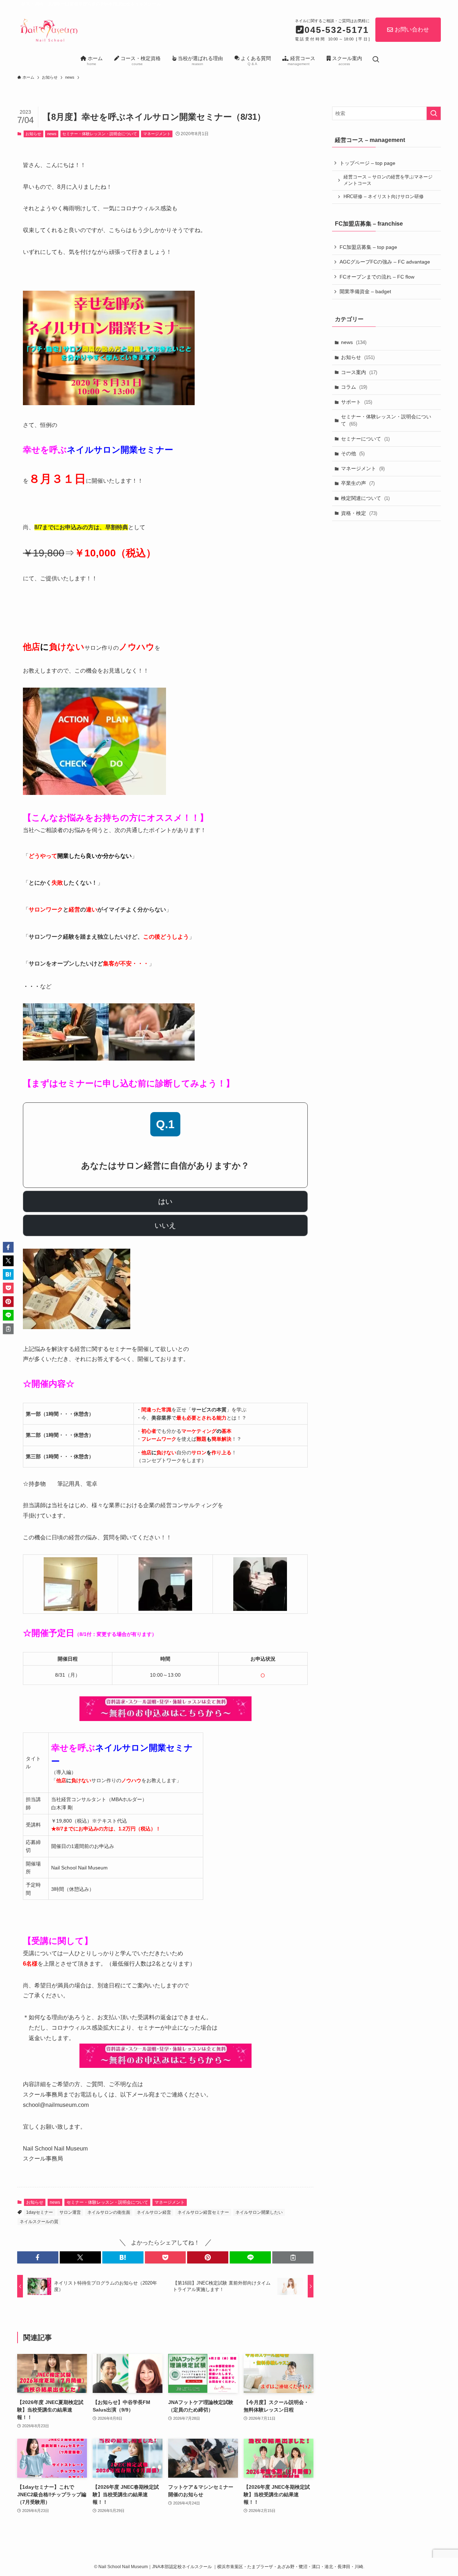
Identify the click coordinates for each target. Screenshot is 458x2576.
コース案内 (359, 372)
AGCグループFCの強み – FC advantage (385, 262)
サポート (357, 402)
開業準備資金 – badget (365, 291)
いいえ (165, 1225)
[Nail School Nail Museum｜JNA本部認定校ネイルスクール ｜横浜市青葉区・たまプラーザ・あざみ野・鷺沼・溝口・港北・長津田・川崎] (48, 29)
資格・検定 (359, 513)
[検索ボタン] (376, 60)
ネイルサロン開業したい (259, 2212)
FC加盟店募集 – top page (368, 247)
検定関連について (365, 498)
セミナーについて (365, 439)
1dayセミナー (40, 2212)
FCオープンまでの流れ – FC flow (377, 277)
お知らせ (33, 134)
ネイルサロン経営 (154, 2212)
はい (165, 1201)
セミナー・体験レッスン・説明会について (100, 134)
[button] (38, 2257)
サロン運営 (70, 2212)
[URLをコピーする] (293, 2257)
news (52, 134)
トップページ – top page (367, 163)
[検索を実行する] (434, 113)
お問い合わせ (412, 30)
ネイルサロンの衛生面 (109, 2212)
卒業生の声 (358, 483)
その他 (353, 453)
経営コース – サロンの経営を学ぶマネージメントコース (388, 180)
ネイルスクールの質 (39, 2222)
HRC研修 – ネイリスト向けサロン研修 (384, 197)
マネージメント (157, 134)
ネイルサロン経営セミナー (203, 2212)
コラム (354, 387)
